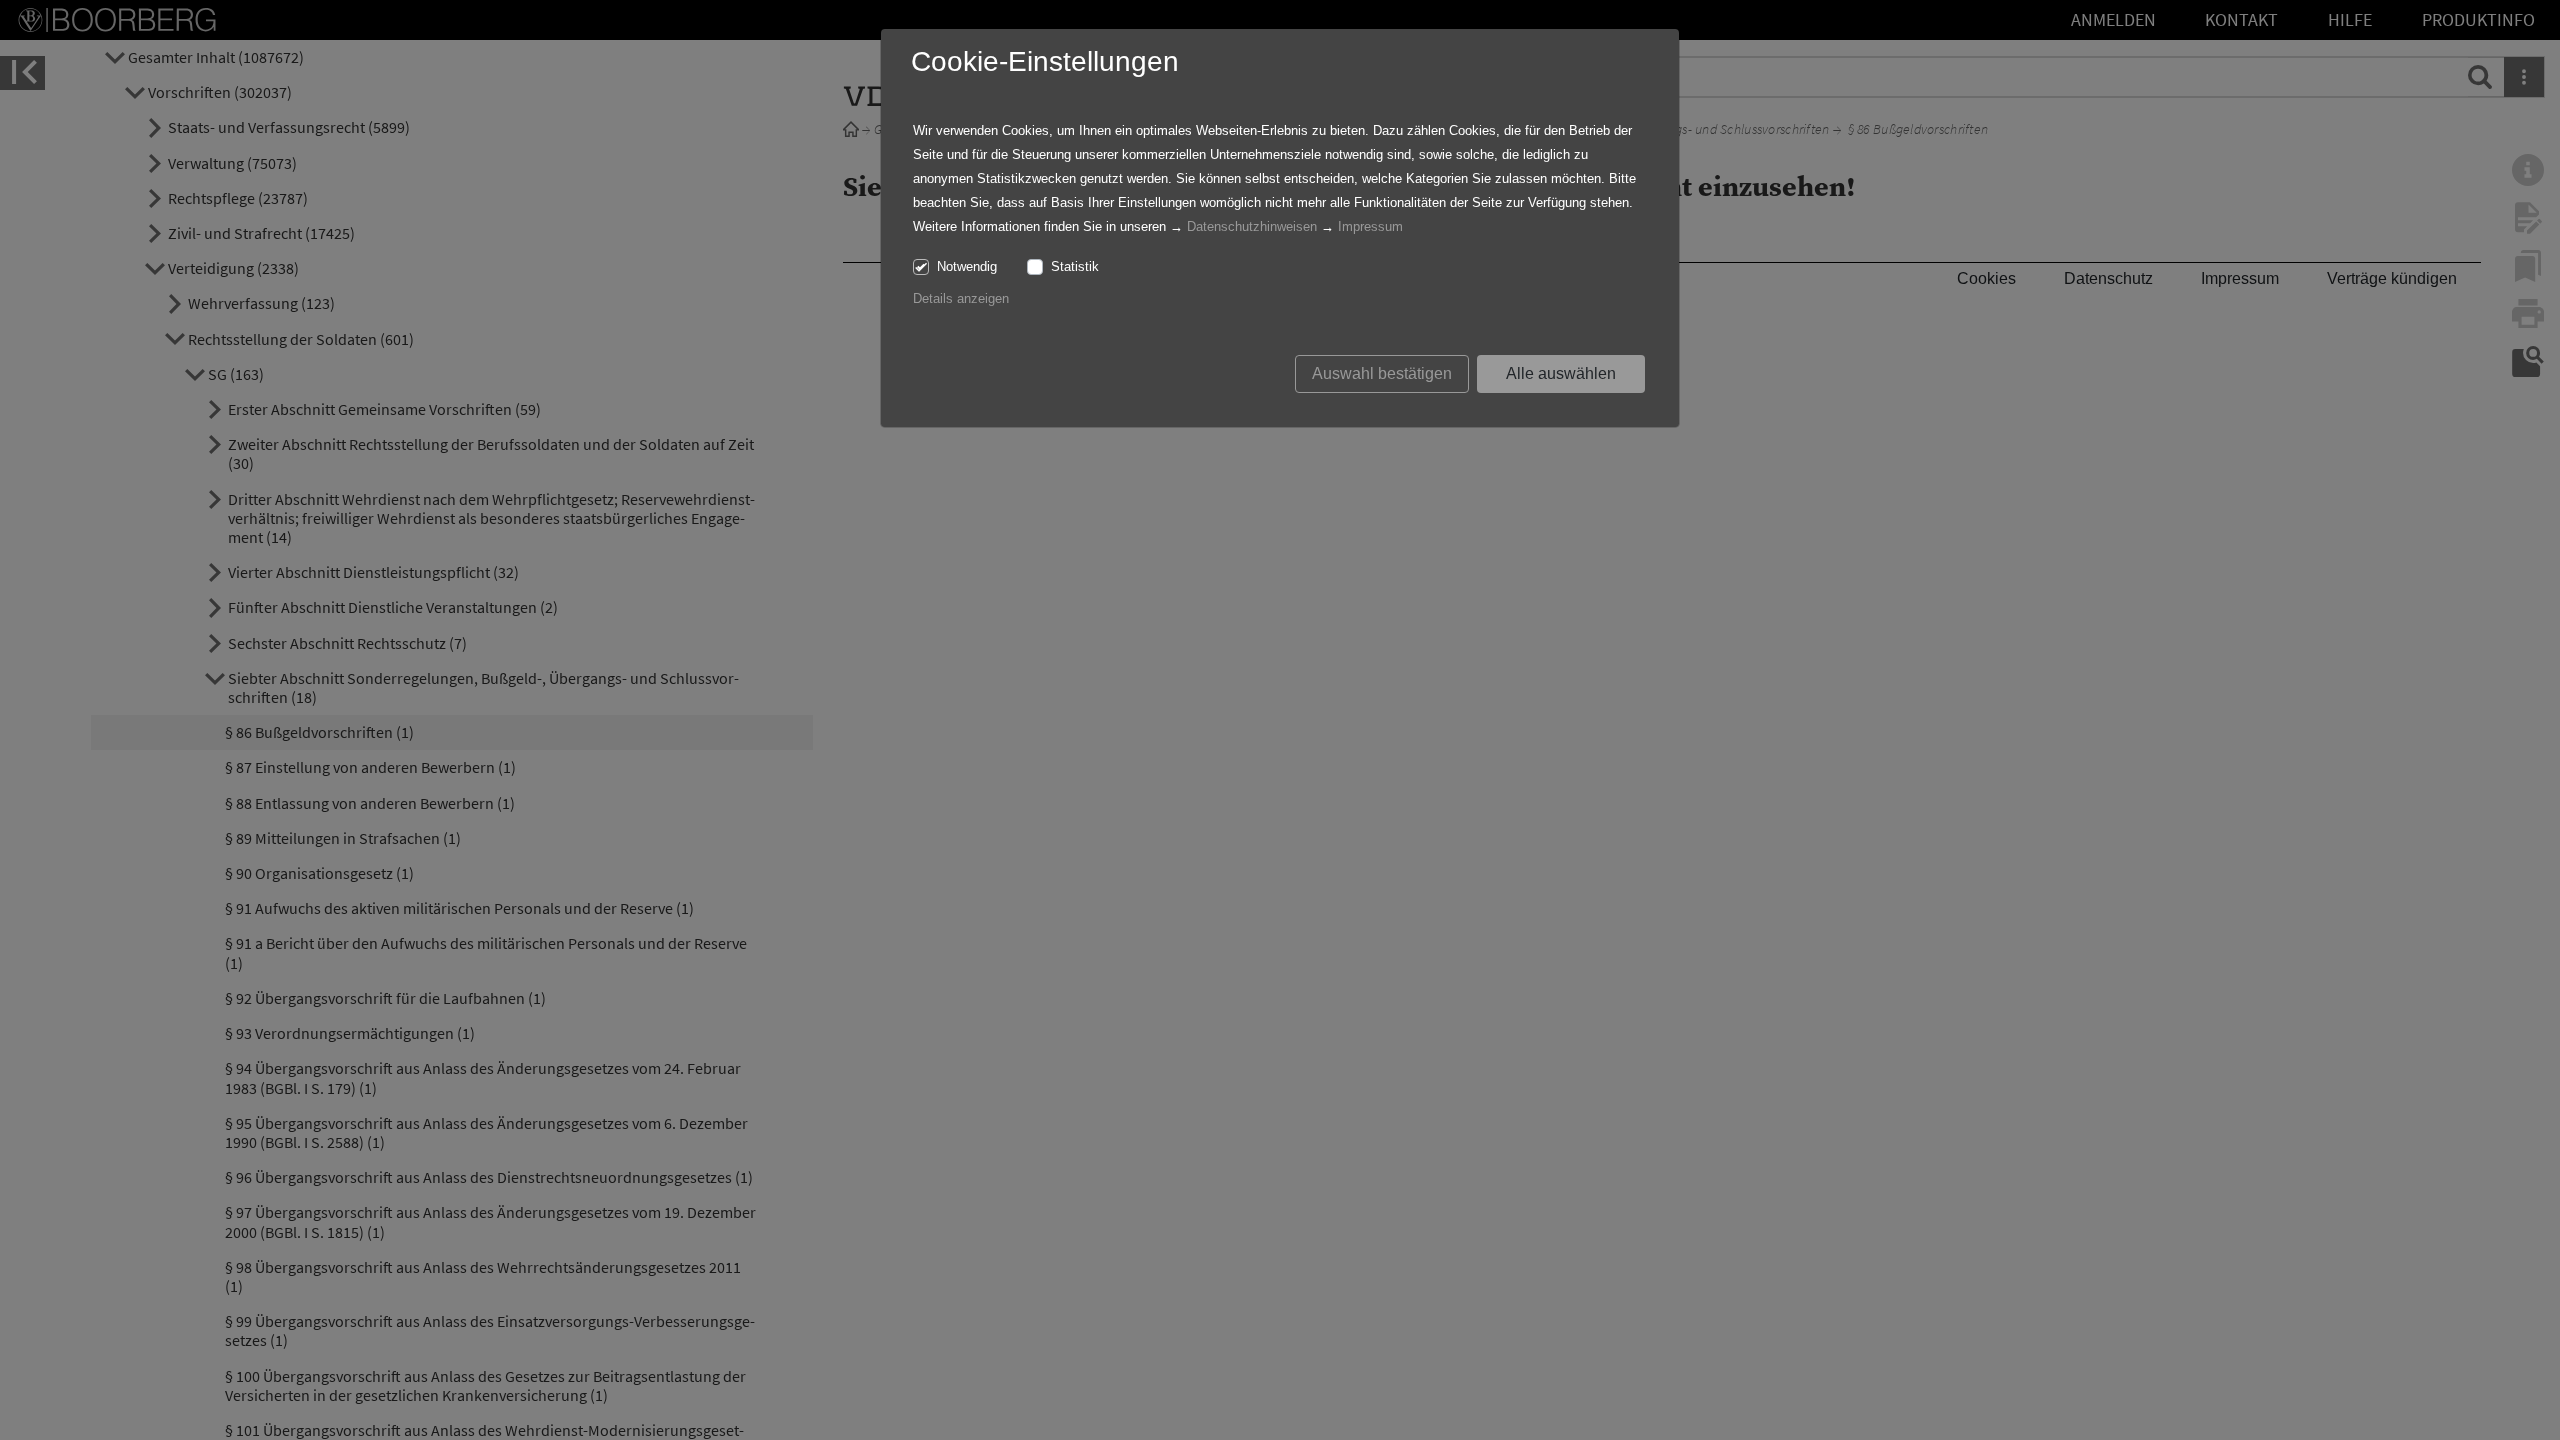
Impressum (1370, 226)
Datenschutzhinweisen (1252, 226)
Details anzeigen (961, 298)
